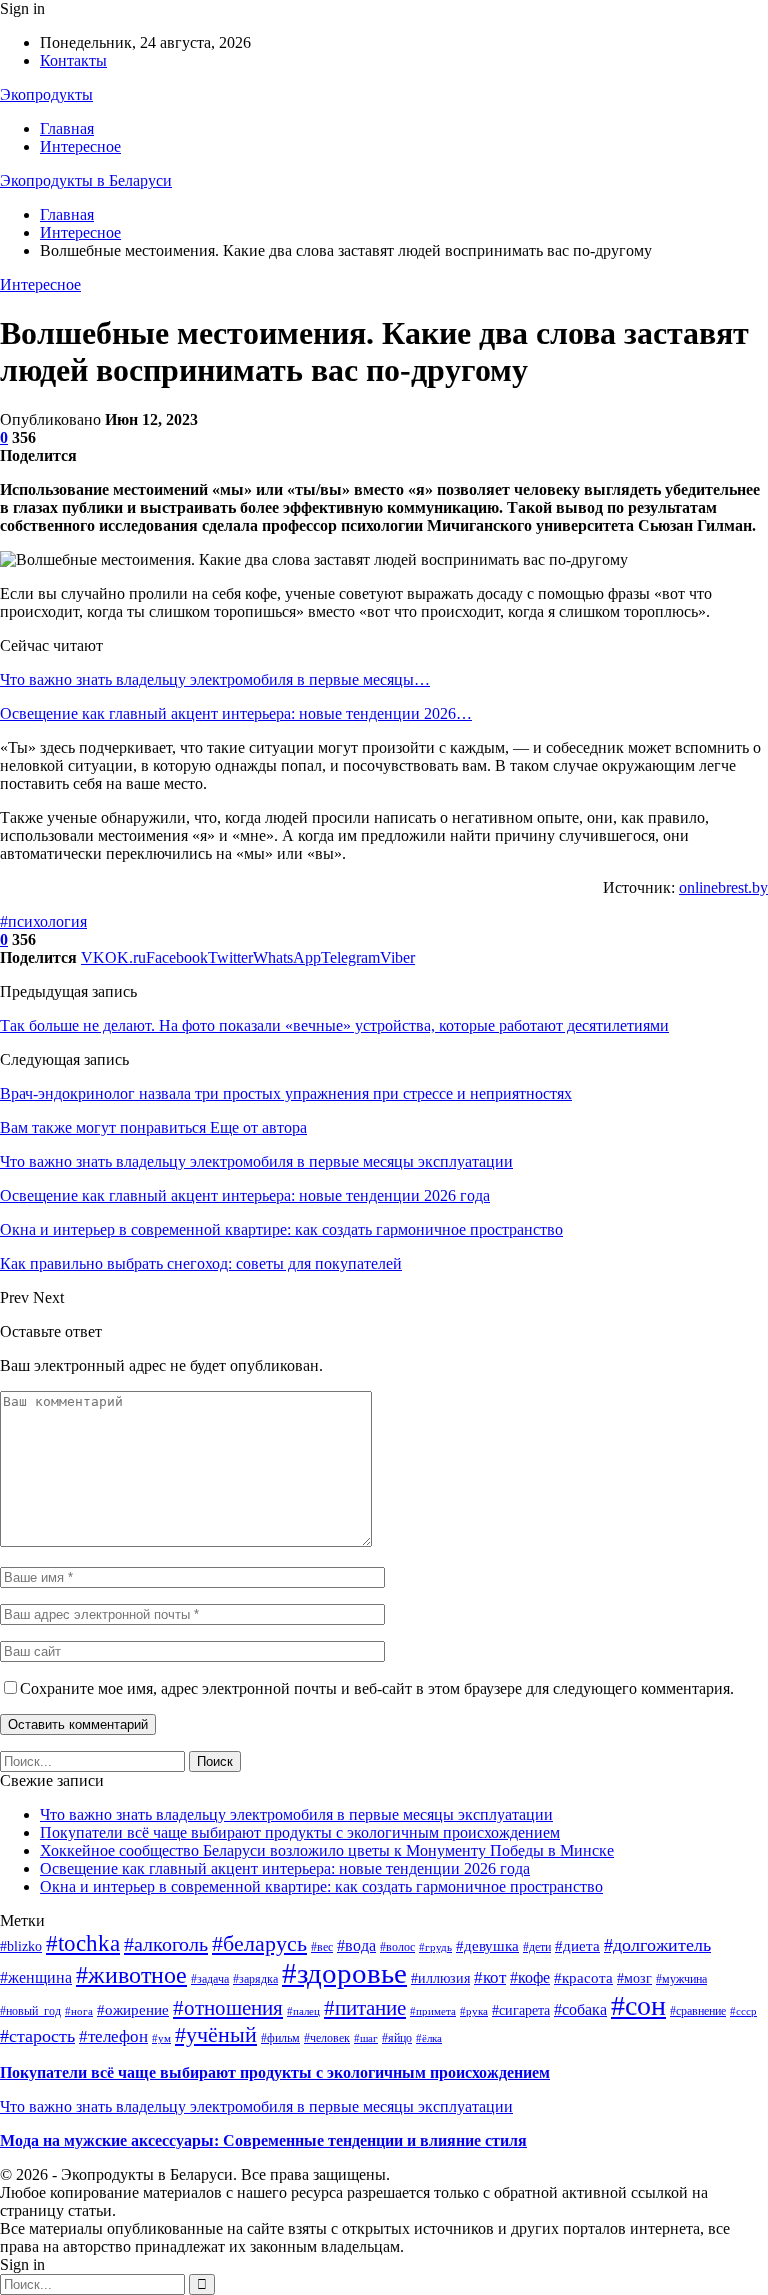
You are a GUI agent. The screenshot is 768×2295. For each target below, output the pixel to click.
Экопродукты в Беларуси (86, 180)
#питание (365, 2008)
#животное (131, 1975)
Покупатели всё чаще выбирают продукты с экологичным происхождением (300, 1832)
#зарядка (255, 1979)
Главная (67, 128)
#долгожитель (657, 1945)
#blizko (21, 1946)
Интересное (80, 146)
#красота (583, 1978)
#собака (580, 2009)
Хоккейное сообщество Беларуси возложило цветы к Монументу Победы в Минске (327, 1850)
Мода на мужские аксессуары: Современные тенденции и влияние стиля (263, 2140)
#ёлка (429, 2038)
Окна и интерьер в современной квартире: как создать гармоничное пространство (321, 1886)
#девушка (487, 1946)
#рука (474, 2011)
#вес (322, 1947)
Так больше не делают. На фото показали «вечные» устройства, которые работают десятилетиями (334, 1025)
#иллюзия (440, 1978)
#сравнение (698, 2011)
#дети (537, 1947)
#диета (577, 1946)
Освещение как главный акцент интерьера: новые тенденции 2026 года (285, 1868)
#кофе (530, 1977)
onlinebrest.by (723, 887)
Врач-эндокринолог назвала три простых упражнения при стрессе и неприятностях (286, 1093)
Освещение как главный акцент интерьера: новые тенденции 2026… (236, 713)
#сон (638, 2005)
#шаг (366, 2038)
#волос (397, 1947)
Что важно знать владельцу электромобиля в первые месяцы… (215, 679)
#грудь (435, 1947)
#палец (303, 2011)
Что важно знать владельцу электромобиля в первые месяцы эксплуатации (296, 1814)
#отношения (228, 2008)
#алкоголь (166, 1944)
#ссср (743, 2011)
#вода (356, 1945)
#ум (161, 2038)
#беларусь (259, 1943)
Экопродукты (46, 94)
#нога (79, 2011)
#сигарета (521, 2010)
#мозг (634, 1978)
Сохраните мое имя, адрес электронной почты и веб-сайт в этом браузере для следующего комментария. (377, 1688)
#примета (433, 2011)
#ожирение (133, 2010)
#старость (37, 2036)
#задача (210, 1979)
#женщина (36, 1977)
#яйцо (397, 2038)
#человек (327, 2038)
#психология (43, 921)
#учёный (216, 2034)
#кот (490, 1977)
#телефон (113, 2036)
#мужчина (681, 1979)
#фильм (280, 2038)
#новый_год (30, 2011)
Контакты (73, 60)
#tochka (83, 1943)
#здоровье (344, 1973)
